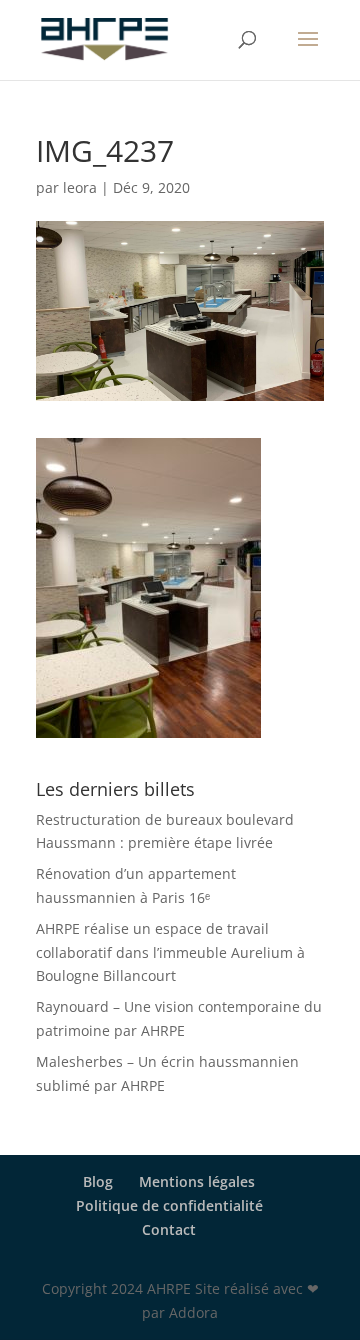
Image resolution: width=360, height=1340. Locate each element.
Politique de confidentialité (169, 1205)
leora (80, 187)
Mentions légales (197, 1181)
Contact (169, 1229)
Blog (98, 1181)
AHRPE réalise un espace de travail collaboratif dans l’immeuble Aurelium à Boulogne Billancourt (170, 952)
